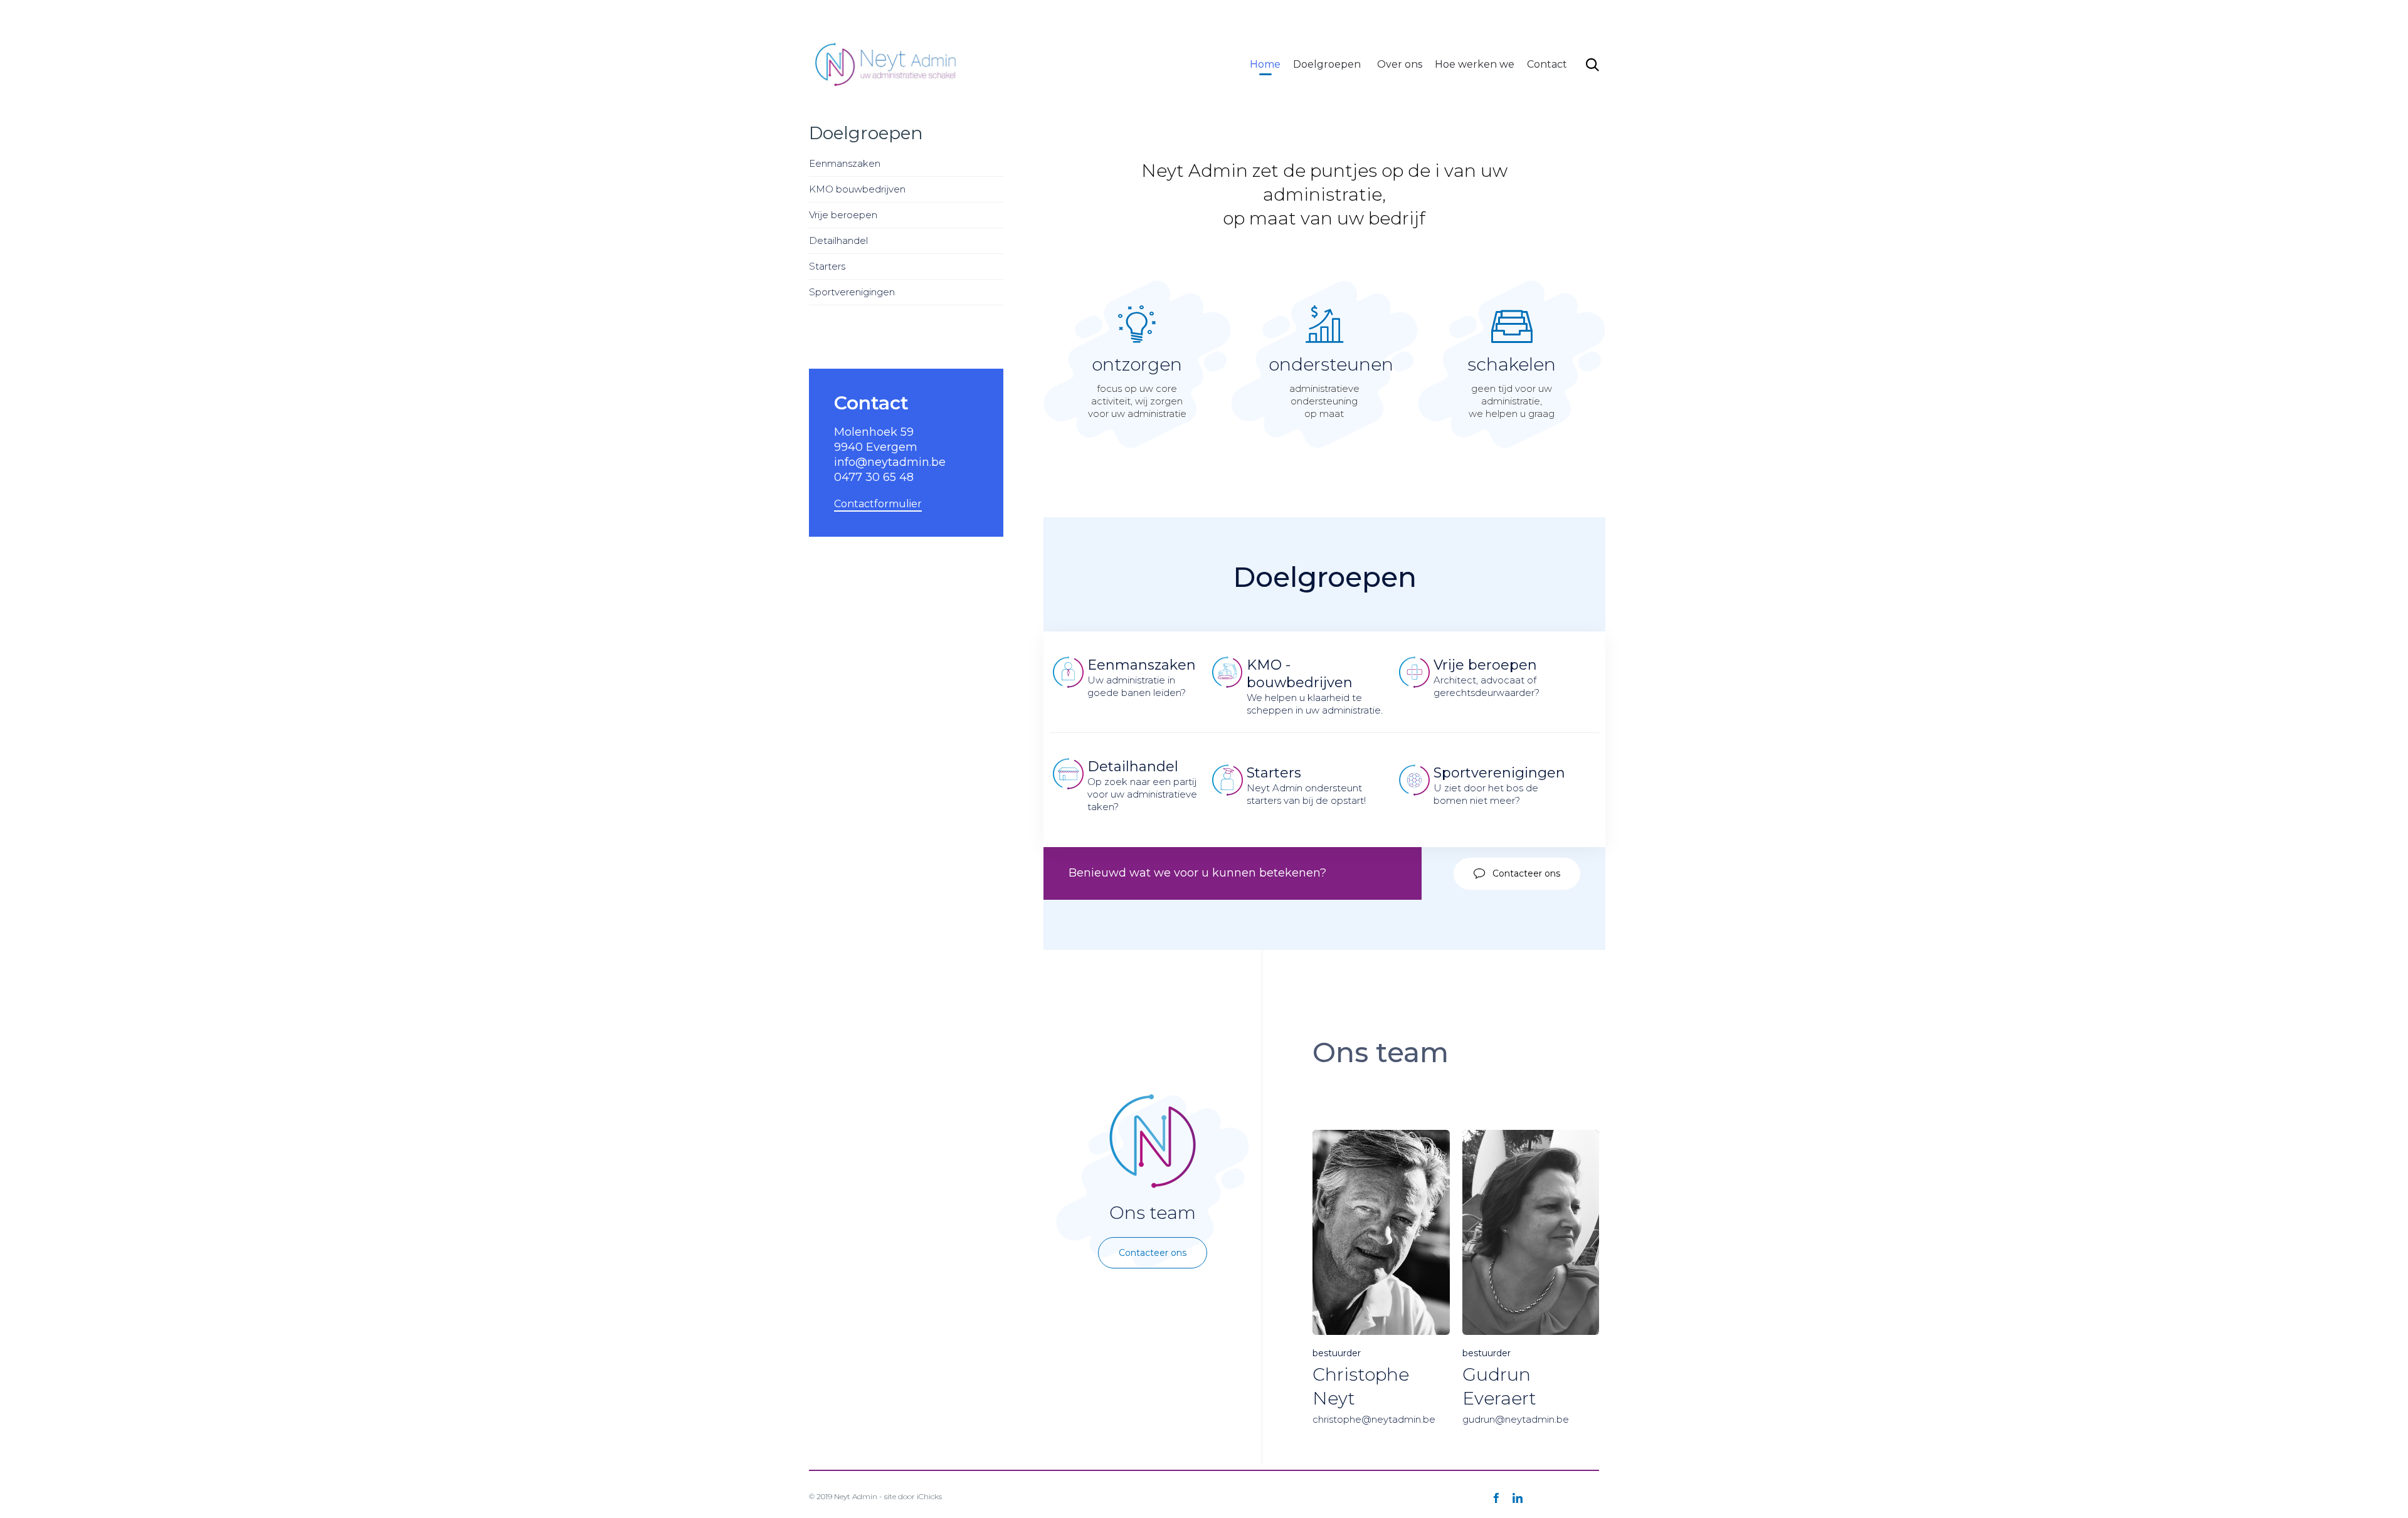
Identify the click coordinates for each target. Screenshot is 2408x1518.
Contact (1547, 64)
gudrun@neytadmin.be (1516, 1419)
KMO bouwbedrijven (857, 189)
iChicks (929, 1496)
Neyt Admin (856, 1496)
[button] (1517, 873)
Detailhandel (838, 240)
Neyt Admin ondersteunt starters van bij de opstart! (1306, 785)
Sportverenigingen (852, 292)
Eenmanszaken (845, 163)
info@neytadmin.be (1380, 15)
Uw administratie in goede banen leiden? (1142, 677)
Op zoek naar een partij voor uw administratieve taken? (1143, 785)
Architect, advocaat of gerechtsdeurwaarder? (1487, 677)
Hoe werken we (1475, 64)
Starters (827, 266)
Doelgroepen (1327, 64)
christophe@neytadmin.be (1374, 1419)
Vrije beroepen (843, 215)
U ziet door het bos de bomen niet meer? (1499, 785)
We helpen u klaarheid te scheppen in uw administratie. (1315, 686)
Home (1265, 64)
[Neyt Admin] (887, 64)
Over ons (1400, 64)
